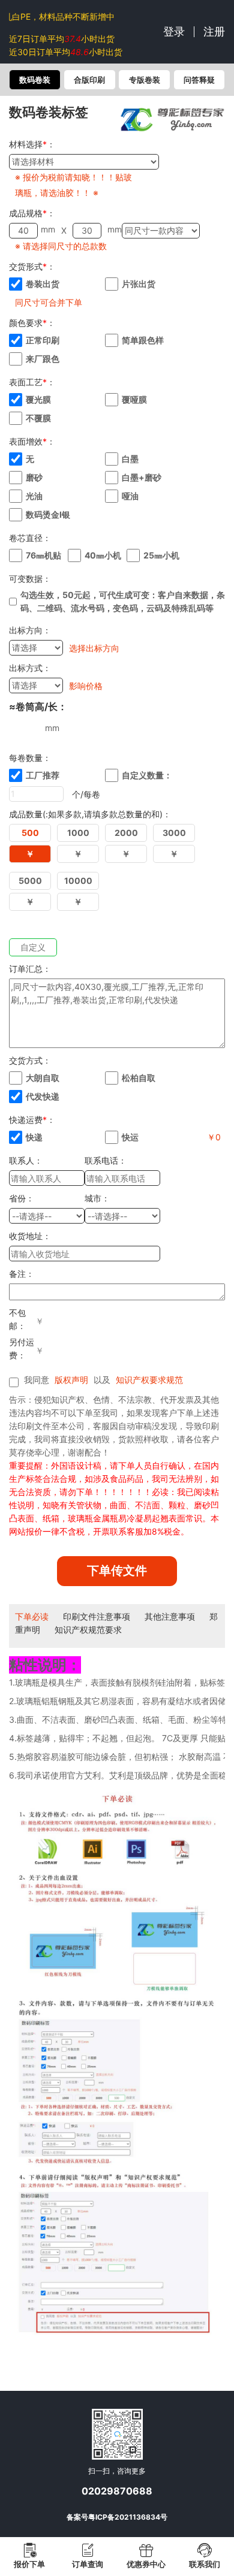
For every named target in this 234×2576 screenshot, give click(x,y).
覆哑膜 (134, 399)
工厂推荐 (43, 775)
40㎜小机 (103, 555)
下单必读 (32, 1616)
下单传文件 (117, 1571)
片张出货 (139, 284)
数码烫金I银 (48, 514)
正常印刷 (43, 340)
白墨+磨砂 (142, 477)
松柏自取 (139, 1078)
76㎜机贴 (43, 555)
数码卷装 (35, 80)
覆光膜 (38, 399)
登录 (174, 31)
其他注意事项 (170, 1616)
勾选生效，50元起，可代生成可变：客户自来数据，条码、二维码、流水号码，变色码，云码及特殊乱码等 (123, 601)
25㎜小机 (161, 555)
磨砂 (34, 477)
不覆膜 (38, 418)
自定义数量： (147, 775)
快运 (130, 1137)
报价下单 (29, 2564)
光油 (34, 496)
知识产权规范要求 (88, 1630)
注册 (214, 31)
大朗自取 (43, 1078)
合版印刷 (89, 80)
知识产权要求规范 (149, 1380)
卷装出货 (43, 284)
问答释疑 (199, 80)
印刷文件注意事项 (97, 1616)
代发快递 (43, 1096)
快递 (34, 1137)
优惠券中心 (146, 2564)
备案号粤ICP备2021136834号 (117, 2517)
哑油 (130, 496)
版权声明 (71, 1380)
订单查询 (88, 2564)
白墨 (130, 459)
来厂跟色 (43, 359)
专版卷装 (145, 80)
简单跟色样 (143, 340)
